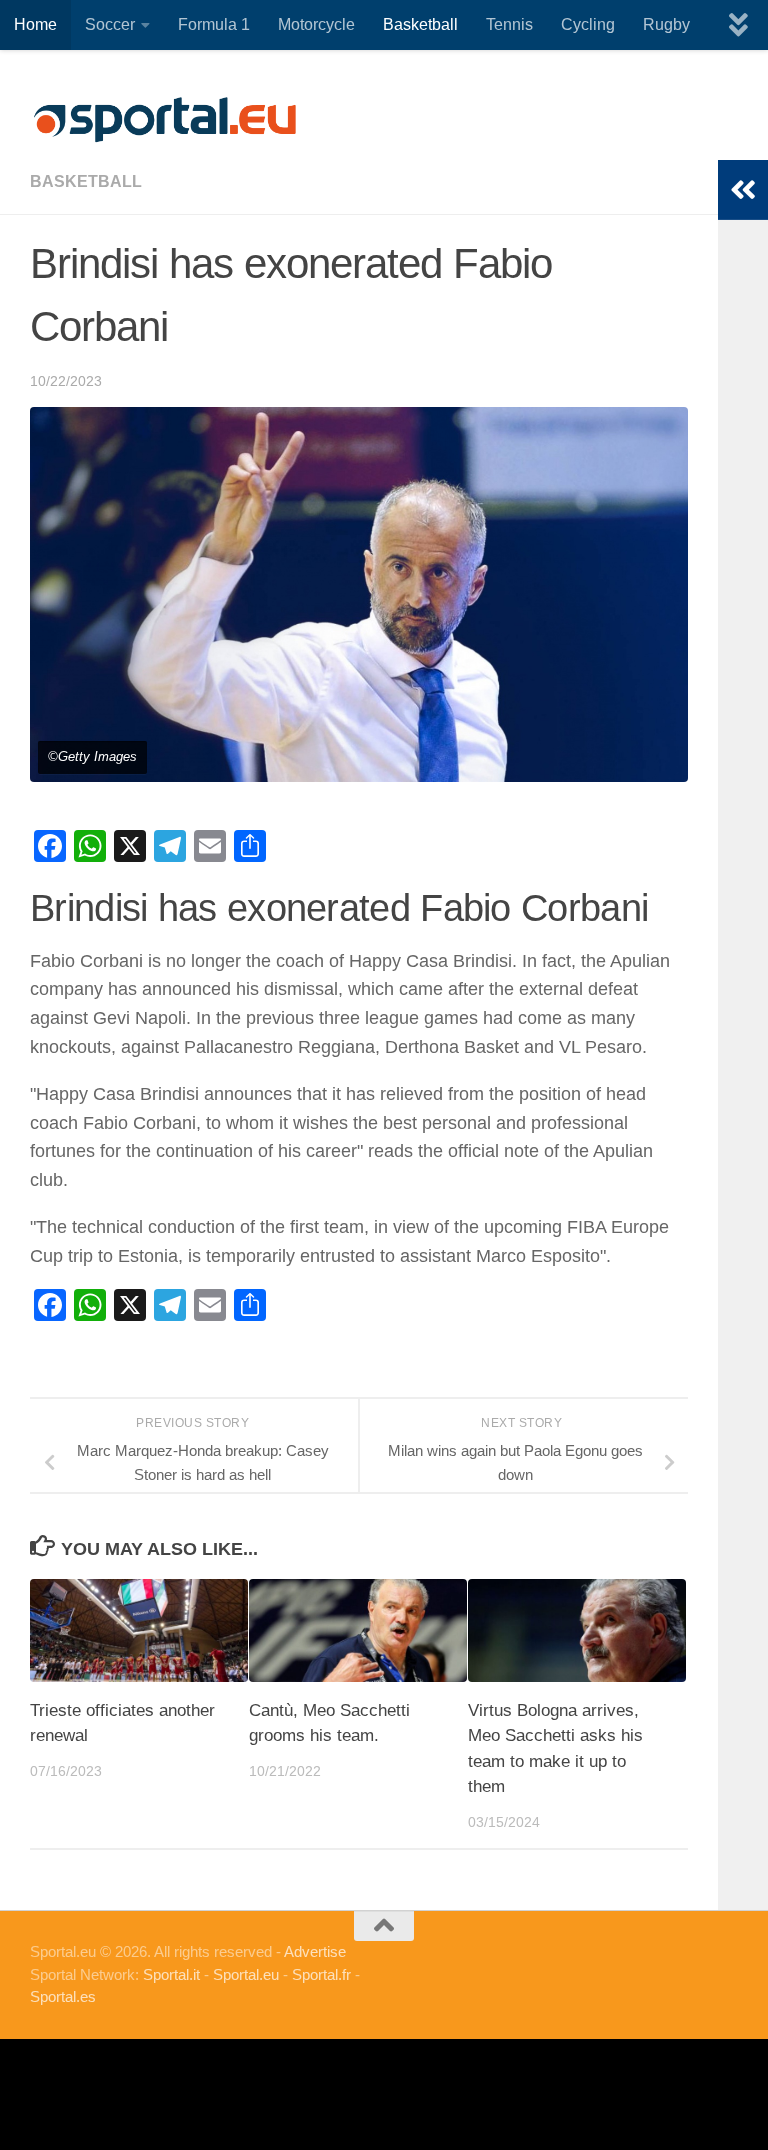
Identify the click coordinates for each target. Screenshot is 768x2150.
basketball (86, 181)
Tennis (509, 24)
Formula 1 (214, 24)
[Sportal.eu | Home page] (165, 120)
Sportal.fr (321, 1974)
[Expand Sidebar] (743, 190)
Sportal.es (63, 1996)
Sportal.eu (246, 1974)
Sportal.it (171, 1974)
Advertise (315, 1951)
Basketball (420, 24)
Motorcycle (316, 24)
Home (35, 24)
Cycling (588, 24)
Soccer (110, 24)
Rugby (666, 24)
